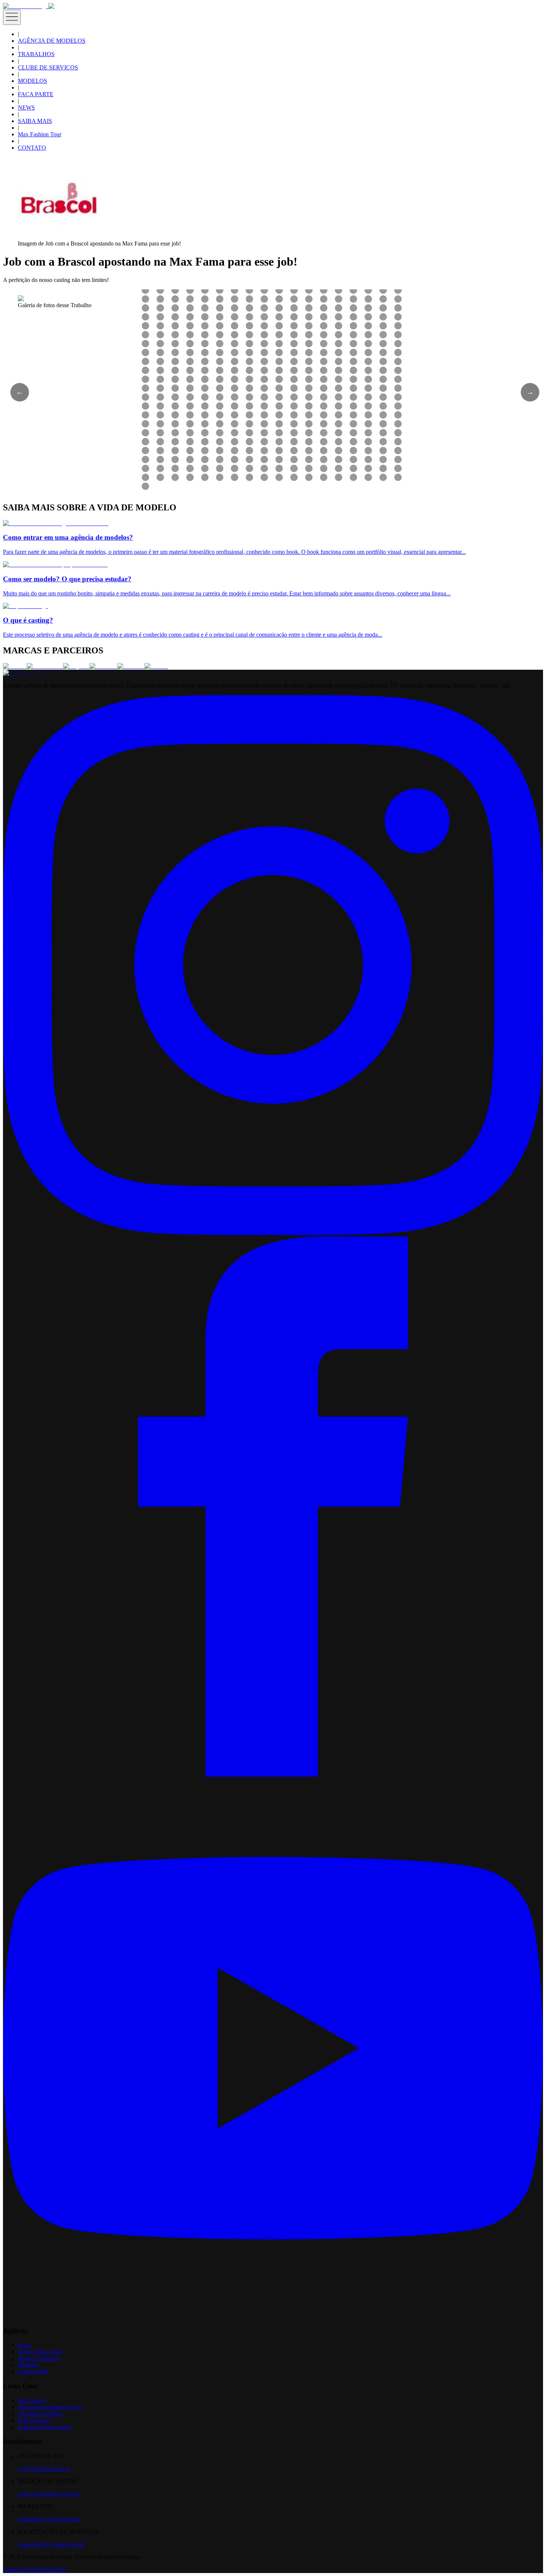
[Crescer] (15, 666)
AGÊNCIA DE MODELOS (52, 41)
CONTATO (32, 148)
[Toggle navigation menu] (12, 17)
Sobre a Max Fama (40, 2351)
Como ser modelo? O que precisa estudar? (67, 579)
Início (25, 2345)
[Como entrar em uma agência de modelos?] (56, 523)
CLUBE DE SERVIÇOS (48, 67)
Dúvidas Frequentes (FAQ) (50, 2407)
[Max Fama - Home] (26, 6)
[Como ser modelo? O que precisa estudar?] (55, 564)
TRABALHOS (36, 54)
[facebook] (273, 1775)
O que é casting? (28, 620)
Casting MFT (34, 2372)
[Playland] (76, 666)
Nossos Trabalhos (39, 2358)
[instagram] (273, 1233)
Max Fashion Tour (40, 134)
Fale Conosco (34, 2421)
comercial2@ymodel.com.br (51, 2544)
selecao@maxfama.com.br (49, 2494)
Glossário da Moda (40, 2414)
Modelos (28, 2365)
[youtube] (273, 2316)
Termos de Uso (21, 2569)
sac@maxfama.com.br (44, 2468)
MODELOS (32, 81)
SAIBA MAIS (35, 121)
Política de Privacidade (45, 2427)
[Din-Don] (131, 666)
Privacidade (52, 2569)
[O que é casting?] (25, 606)
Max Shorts (31, 2400)
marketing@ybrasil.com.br (49, 2519)
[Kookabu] (103, 666)
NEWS (26, 108)
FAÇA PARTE (36, 94)
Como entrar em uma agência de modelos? (68, 537)
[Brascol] (156, 666)
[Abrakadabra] (45, 666)
